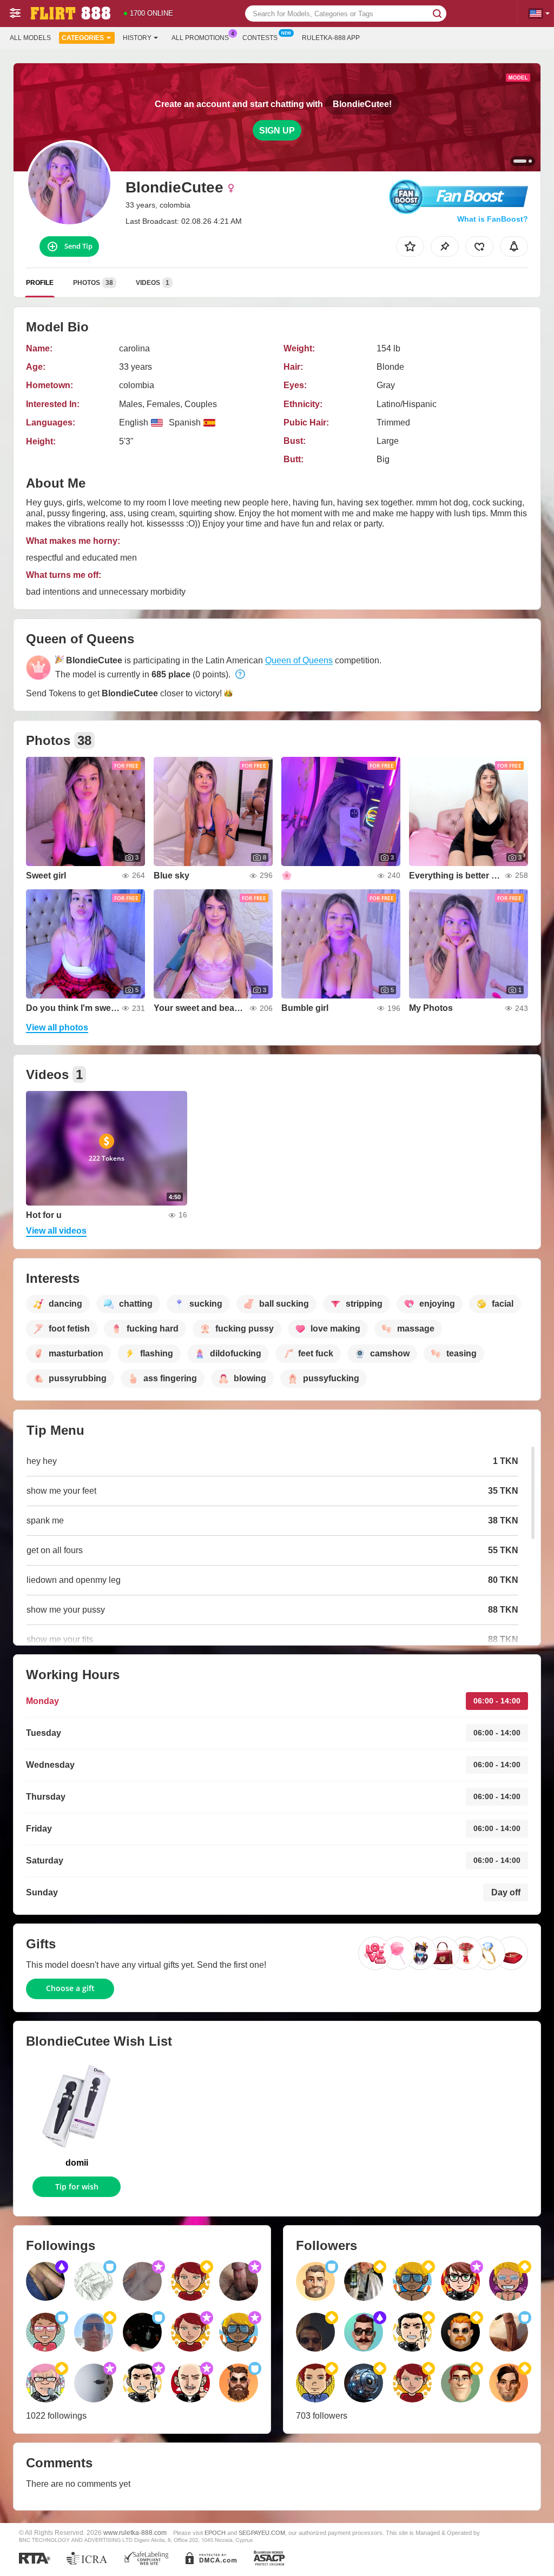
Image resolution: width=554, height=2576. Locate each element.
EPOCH (215, 2533)
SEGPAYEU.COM (262, 2533)
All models (30, 38)
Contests (260, 38)
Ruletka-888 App (331, 38)
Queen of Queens (299, 660)
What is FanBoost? (493, 219)
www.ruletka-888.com (135, 2532)
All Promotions (200, 38)
